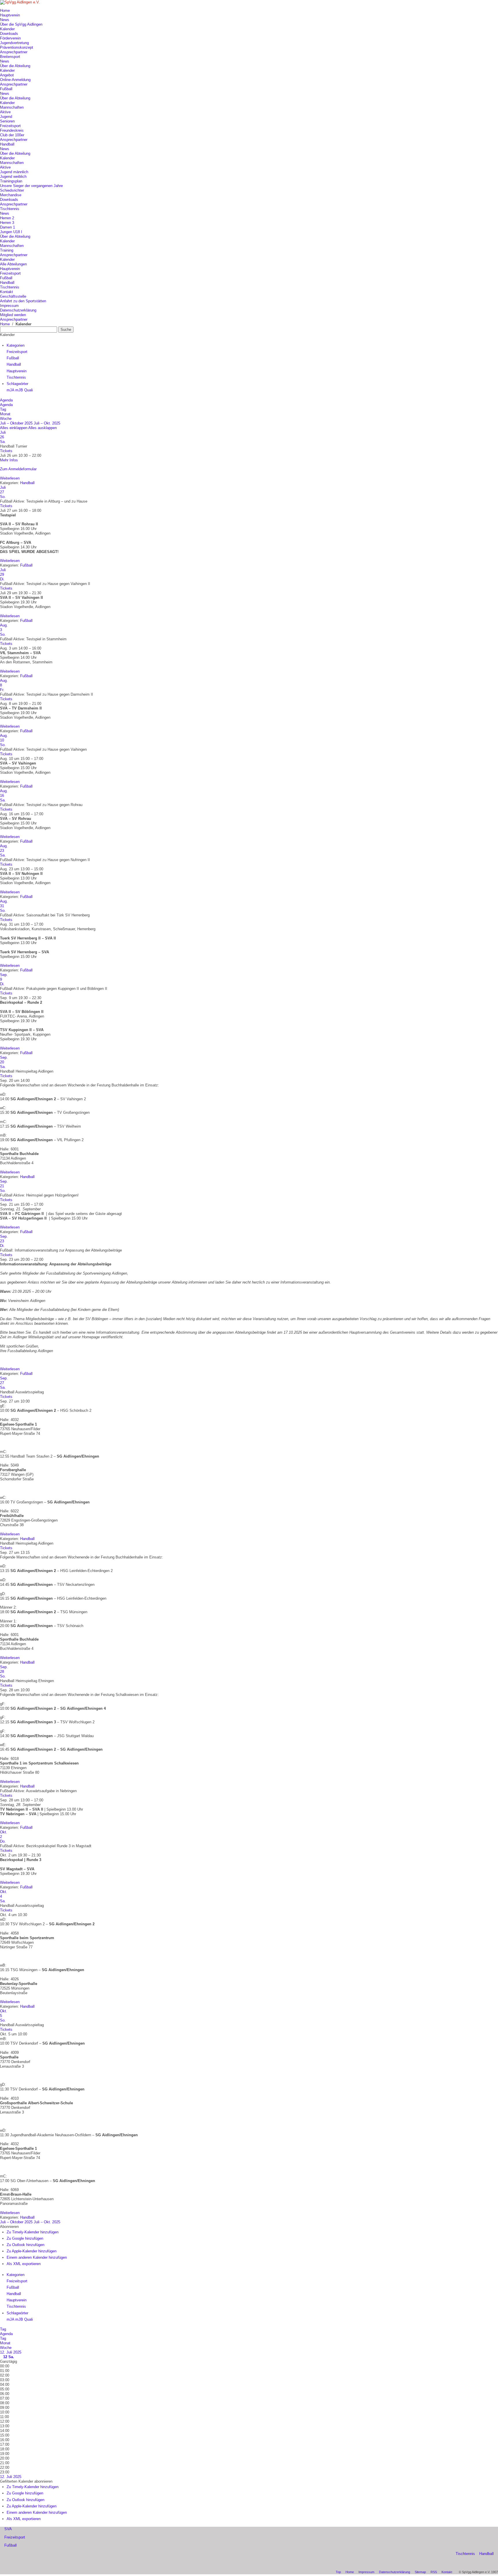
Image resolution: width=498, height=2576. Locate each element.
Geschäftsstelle (13, 296)
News (5, 20)
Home (5, 11)
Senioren (7, 121)
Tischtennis (10, 209)
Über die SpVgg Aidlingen (21, 24)
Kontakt (6, 292)
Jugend (6, 117)
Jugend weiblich (13, 177)
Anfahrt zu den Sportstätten (23, 301)
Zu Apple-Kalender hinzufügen (32, 2251)
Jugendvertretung (14, 43)
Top (338, 2572)
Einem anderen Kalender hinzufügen (37, 2257)
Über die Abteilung (15, 66)
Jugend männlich (14, 172)
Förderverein (10, 38)
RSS (434, 2572)
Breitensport (10, 57)
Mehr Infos (9, 460)
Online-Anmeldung (15, 80)
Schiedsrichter (12, 190)
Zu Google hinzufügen (25, 2238)
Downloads (9, 34)
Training (7, 250)
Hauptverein (10, 15)
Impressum (9, 306)
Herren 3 (7, 223)
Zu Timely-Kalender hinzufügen (33, 2232)
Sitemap (420, 2572)
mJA (11, 390)
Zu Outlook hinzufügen (26, 2245)
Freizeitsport (10, 126)
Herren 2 (7, 218)
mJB (20, 390)
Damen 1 (7, 227)
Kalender (7, 29)
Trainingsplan (11, 181)
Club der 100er (12, 135)
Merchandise (11, 195)
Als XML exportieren (24, 2264)
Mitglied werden (13, 315)
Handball (7, 144)
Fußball (6, 89)
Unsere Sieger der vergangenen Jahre (31, 186)
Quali (29, 390)
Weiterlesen (10, 478)
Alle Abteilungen (13, 264)
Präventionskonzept (17, 47)
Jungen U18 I (11, 232)
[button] (9, 2227)
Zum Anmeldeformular (18, 469)
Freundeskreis (12, 130)
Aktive (5, 112)
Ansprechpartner (14, 52)
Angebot (7, 75)
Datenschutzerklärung (18, 310)
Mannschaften (12, 107)
